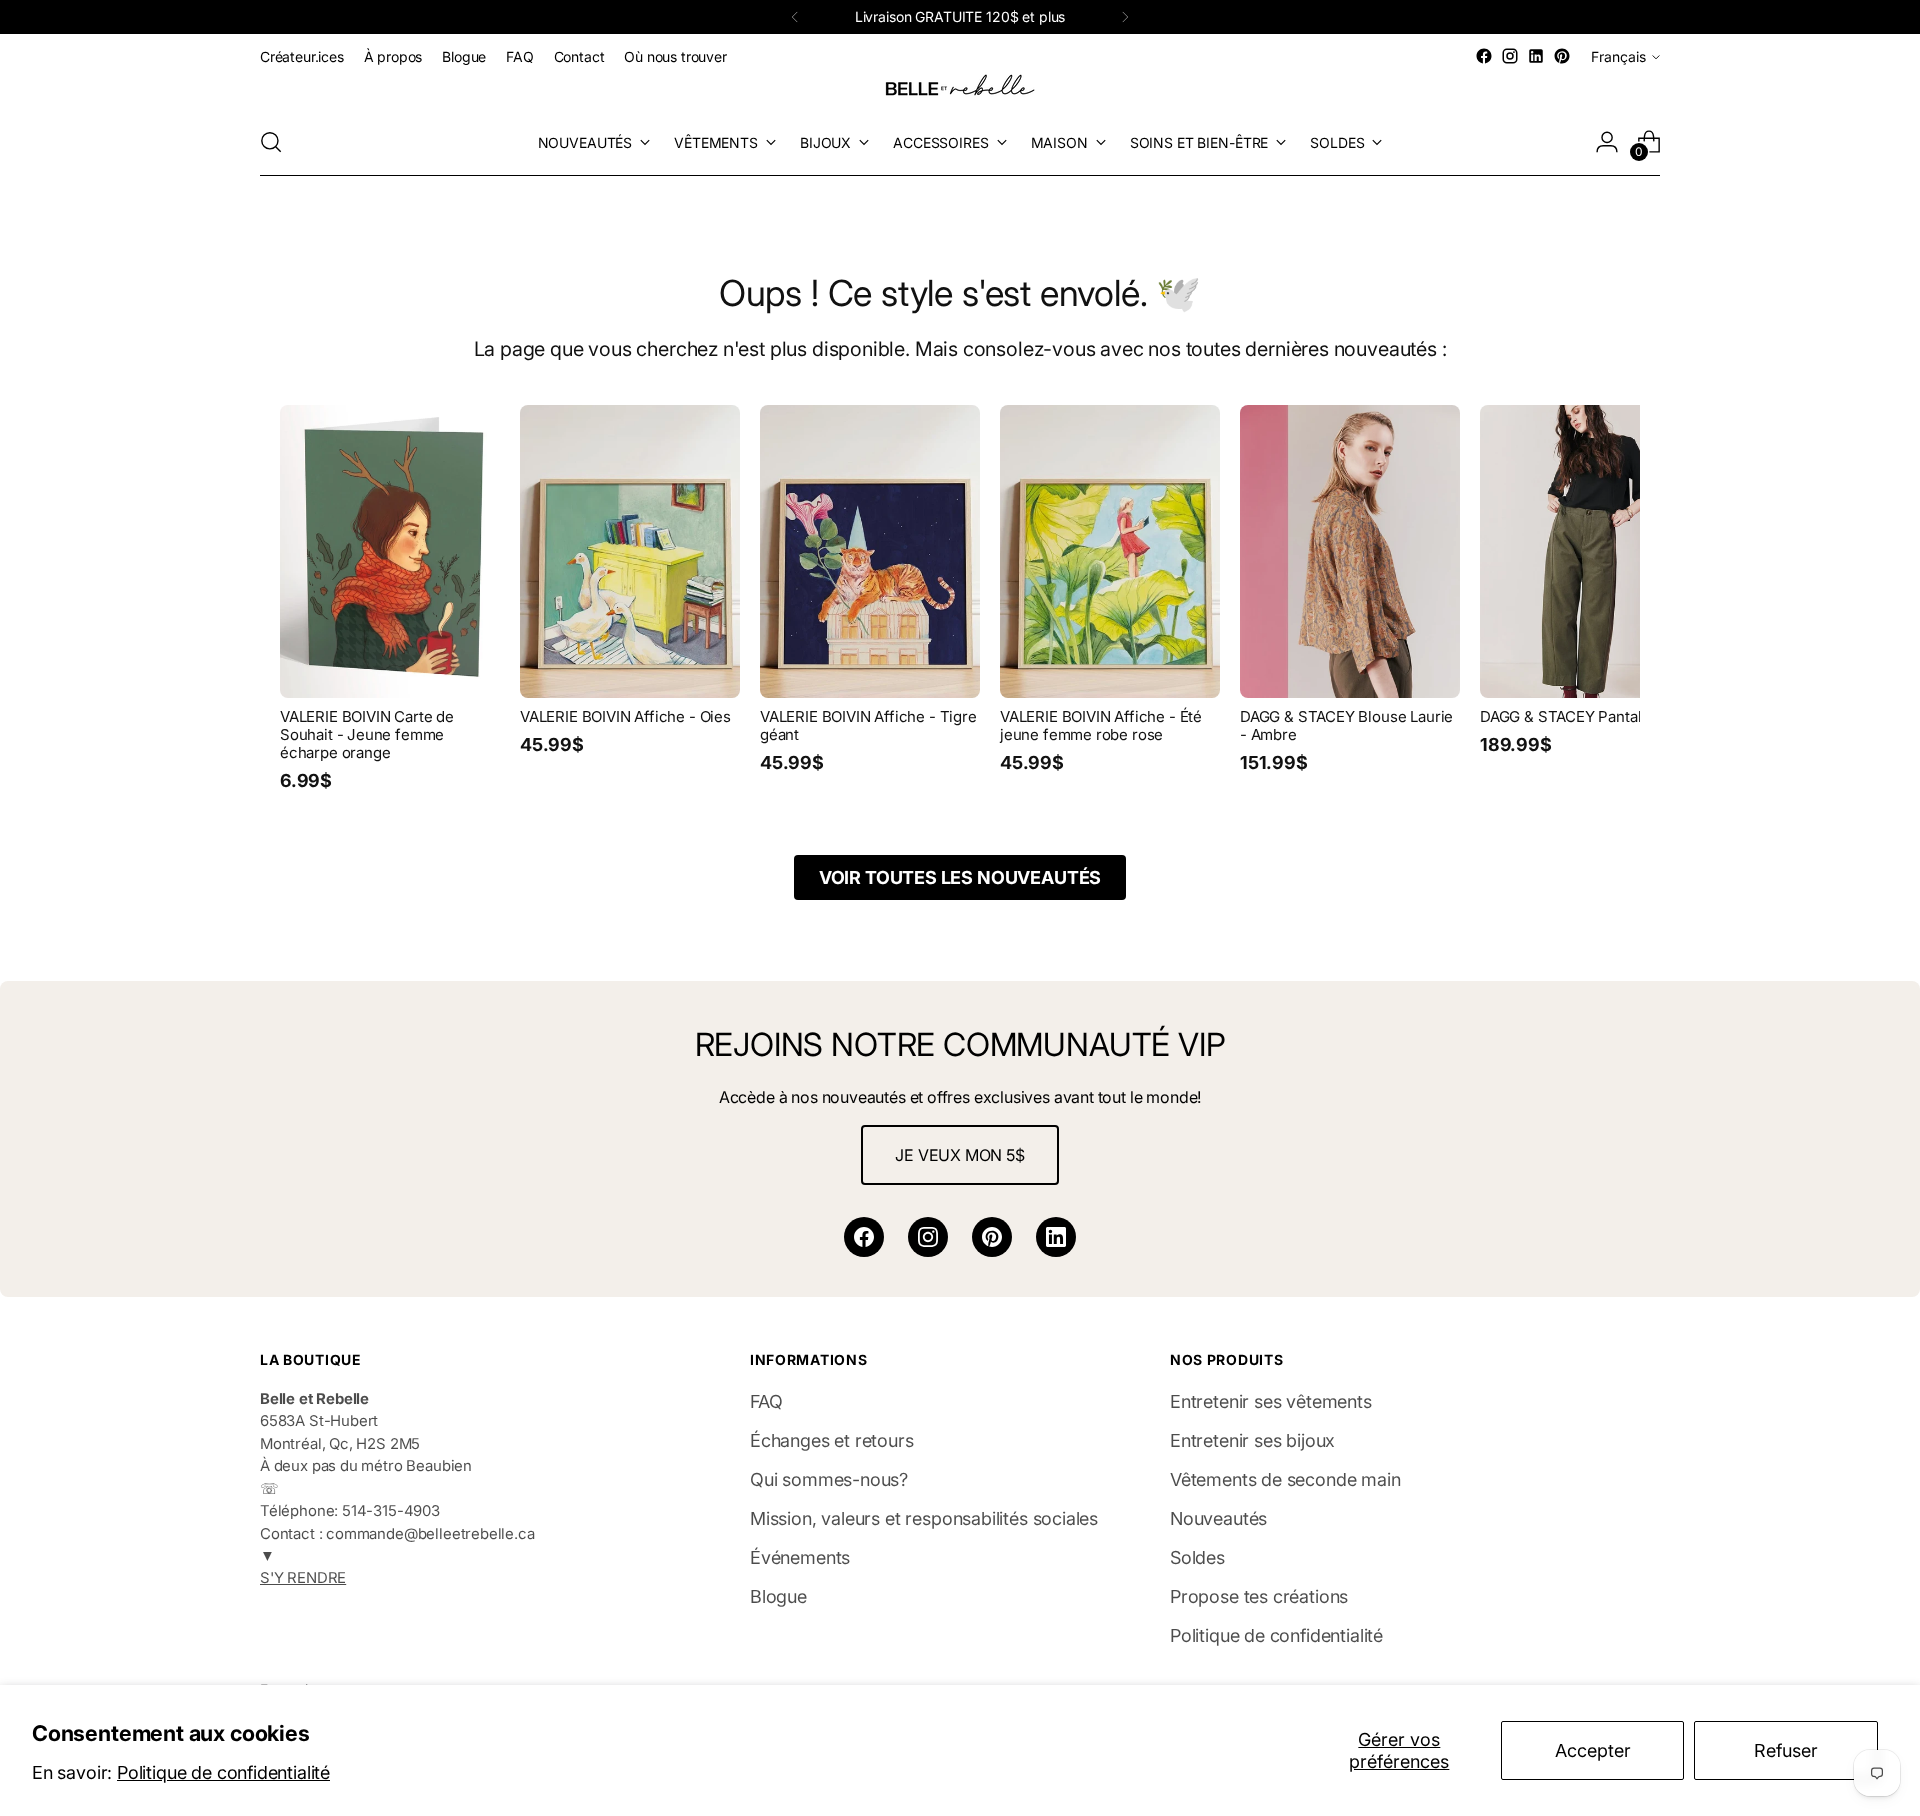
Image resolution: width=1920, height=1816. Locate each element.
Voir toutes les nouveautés (960, 877)
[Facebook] (864, 1237)
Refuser (1786, 1750)
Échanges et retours (832, 1440)
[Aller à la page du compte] (1607, 142)
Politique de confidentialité (223, 1772)
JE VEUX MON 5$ (959, 1155)
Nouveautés (1218, 1518)
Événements (800, 1557)
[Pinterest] (992, 1237)
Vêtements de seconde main (1285, 1479)
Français (1618, 56)
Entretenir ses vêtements (1271, 1401)
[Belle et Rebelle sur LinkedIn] (1536, 56)
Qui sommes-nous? (829, 1479)
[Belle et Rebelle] (960, 89)
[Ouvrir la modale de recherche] (271, 142)
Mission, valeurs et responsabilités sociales (924, 1518)
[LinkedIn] (1056, 1237)
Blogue (778, 1596)
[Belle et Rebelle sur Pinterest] (1562, 56)
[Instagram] (928, 1237)
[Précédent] (795, 17)
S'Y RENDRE (303, 1578)
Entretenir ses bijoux (1252, 1440)
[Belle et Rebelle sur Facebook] (1484, 56)
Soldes (1197, 1557)
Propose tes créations (1259, 1596)
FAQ (766, 1401)
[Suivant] (1125, 17)
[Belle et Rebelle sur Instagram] (1510, 56)
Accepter (1593, 1750)
